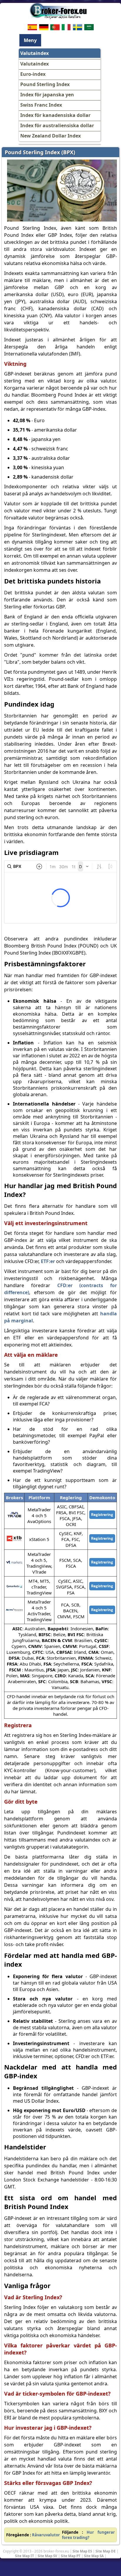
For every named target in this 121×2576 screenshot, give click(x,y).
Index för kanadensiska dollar (55, 115)
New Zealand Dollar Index (51, 136)
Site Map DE (106, 2551)
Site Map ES (82, 2551)
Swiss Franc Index (41, 105)
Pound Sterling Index (45, 84)
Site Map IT (25, 2556)
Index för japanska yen (47, 95)
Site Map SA (94, 2556)
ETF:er (48, 1261)
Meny (30, 40)
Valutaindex (35, 64)
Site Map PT (71, 2556)
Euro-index (33, 74)
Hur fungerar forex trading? (88, 2535)
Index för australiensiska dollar (57, 125)
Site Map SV (47, 2556)
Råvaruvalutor (46, 2535)
